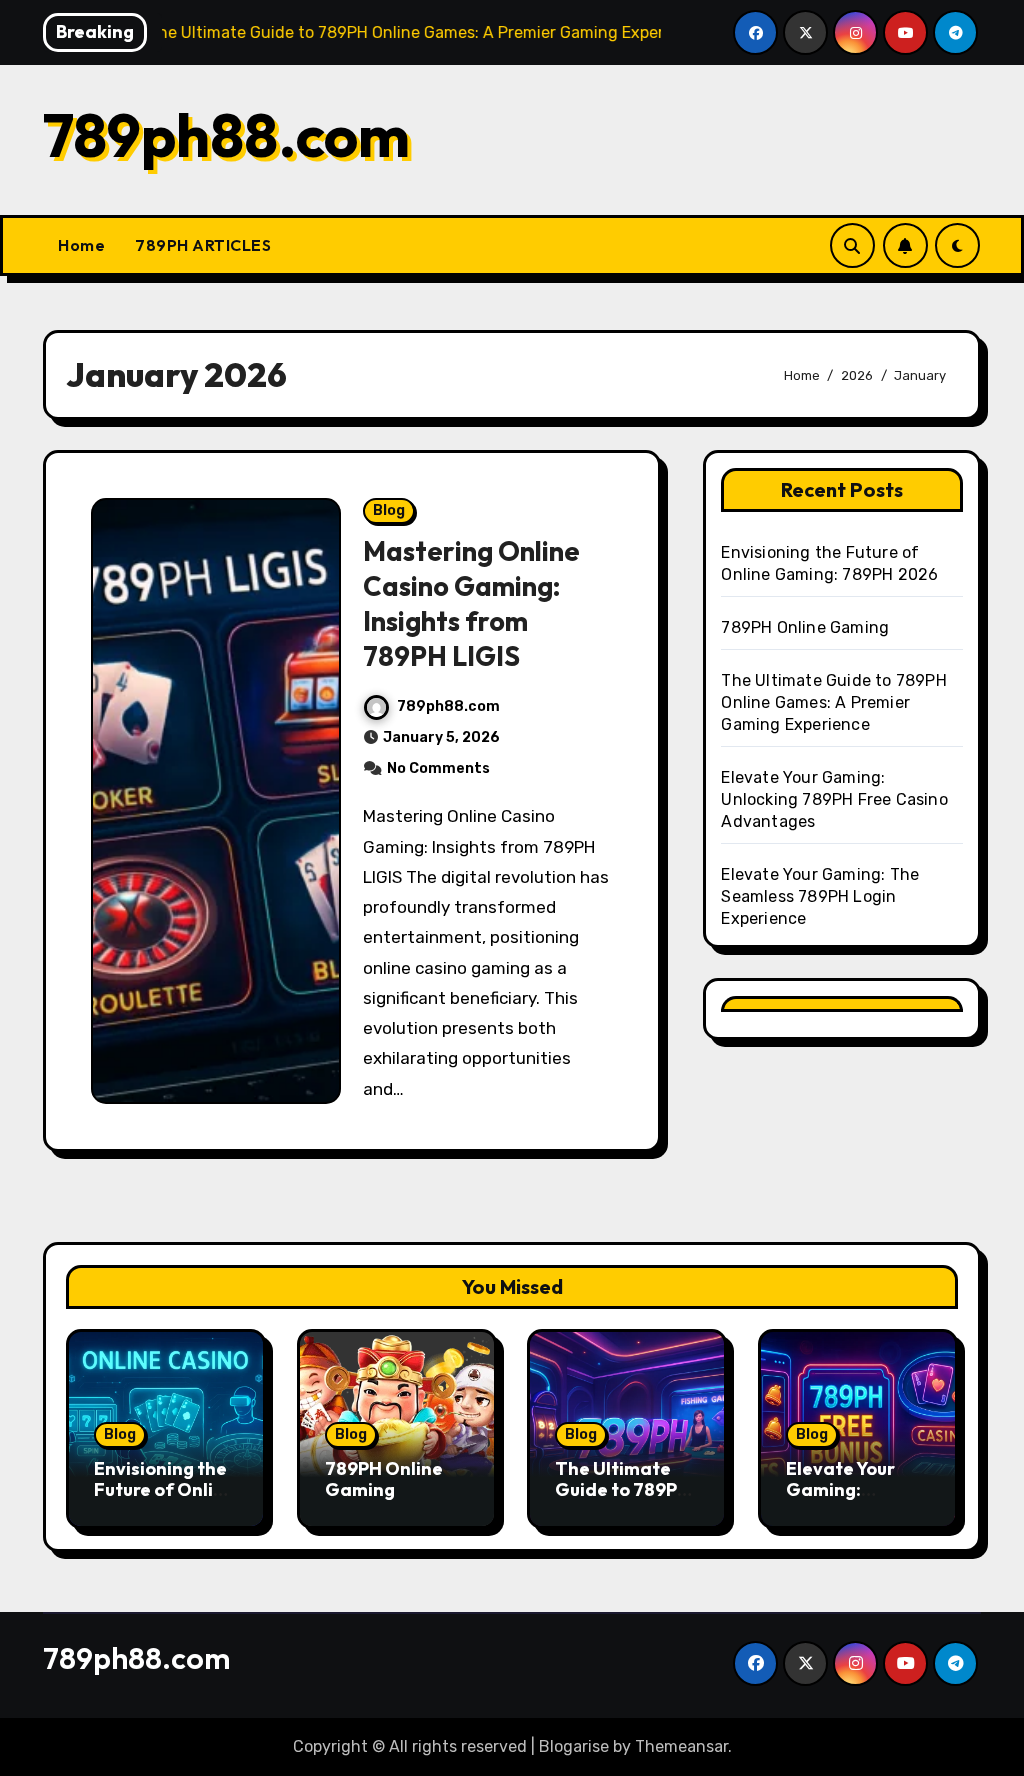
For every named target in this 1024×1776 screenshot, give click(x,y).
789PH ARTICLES (203, 245)
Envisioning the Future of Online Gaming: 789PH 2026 (164, 1501)
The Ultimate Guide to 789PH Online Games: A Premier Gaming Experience (833, 702)
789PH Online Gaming (805, 627)
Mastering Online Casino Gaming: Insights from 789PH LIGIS (471, 603)
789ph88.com (226, 135)
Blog (389, 510)
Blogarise (574, 1746)
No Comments (438, 768)
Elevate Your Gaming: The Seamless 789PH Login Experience (820, 896)
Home (81, 245)
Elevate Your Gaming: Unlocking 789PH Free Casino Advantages (834, 799)
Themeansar (681, 1746)
